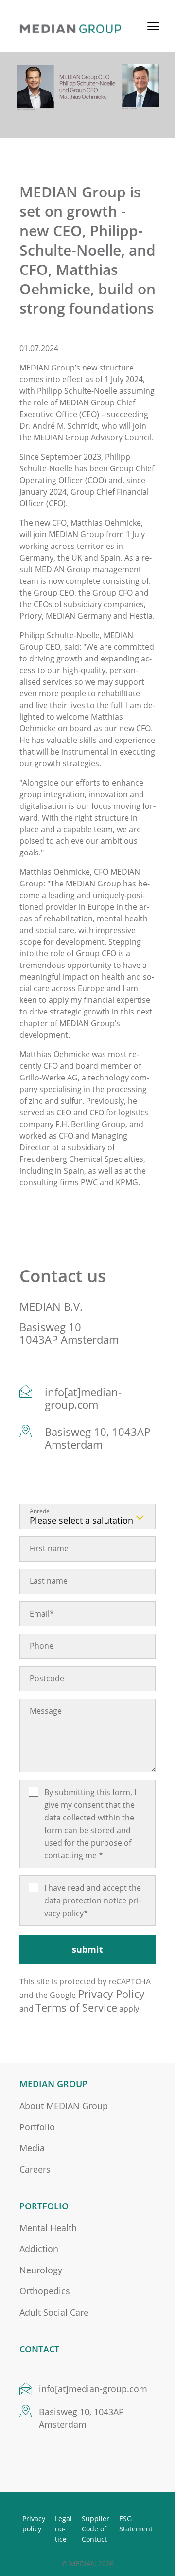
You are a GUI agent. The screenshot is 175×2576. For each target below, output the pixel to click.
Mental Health (48, 2228)
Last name (49, 1581)
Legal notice (63, 2529)
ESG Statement (136, 2524)
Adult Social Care (54, 2312)
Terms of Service (76, 2007)
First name (49, 1548)
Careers (35, 2169)
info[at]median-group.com (83, 1398)
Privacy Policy (111, 1994)
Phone (42, 1646)
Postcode (47, 1678)
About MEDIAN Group (64, 2106)
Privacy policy (34, 2524)
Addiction (39, 2249)
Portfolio (37, 2127)
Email (42, 1614)
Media (32, 2148)
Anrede (40, 1511)
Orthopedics (45, 2291)
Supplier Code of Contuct (96, 2529)
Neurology (41, 2270)
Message (46, 1711)
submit (87, 1949)
